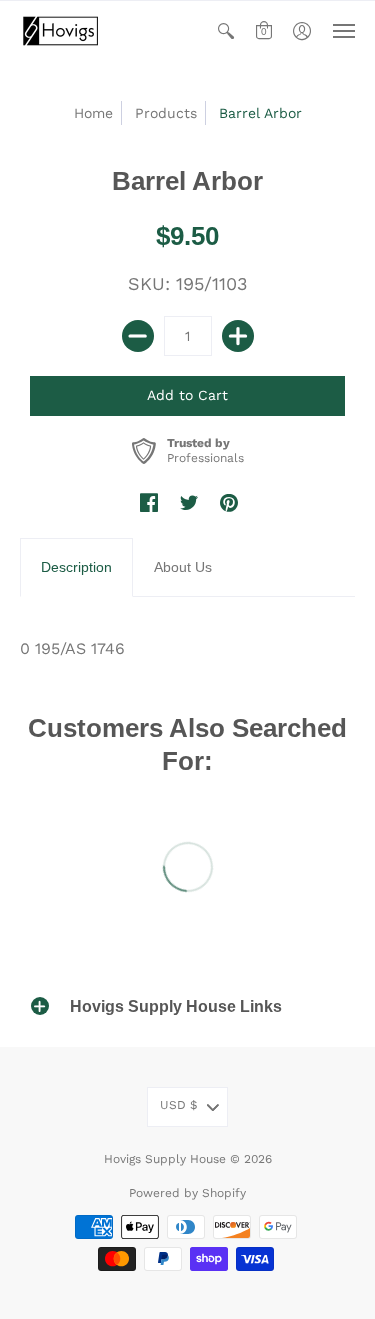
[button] (226, 31)
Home (93, 113)
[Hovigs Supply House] (60, 31)
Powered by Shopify (187, 1193)
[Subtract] (138, 336)
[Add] (238, 336)
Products (166, 113)
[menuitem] (226, 31)
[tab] (76, 568)
